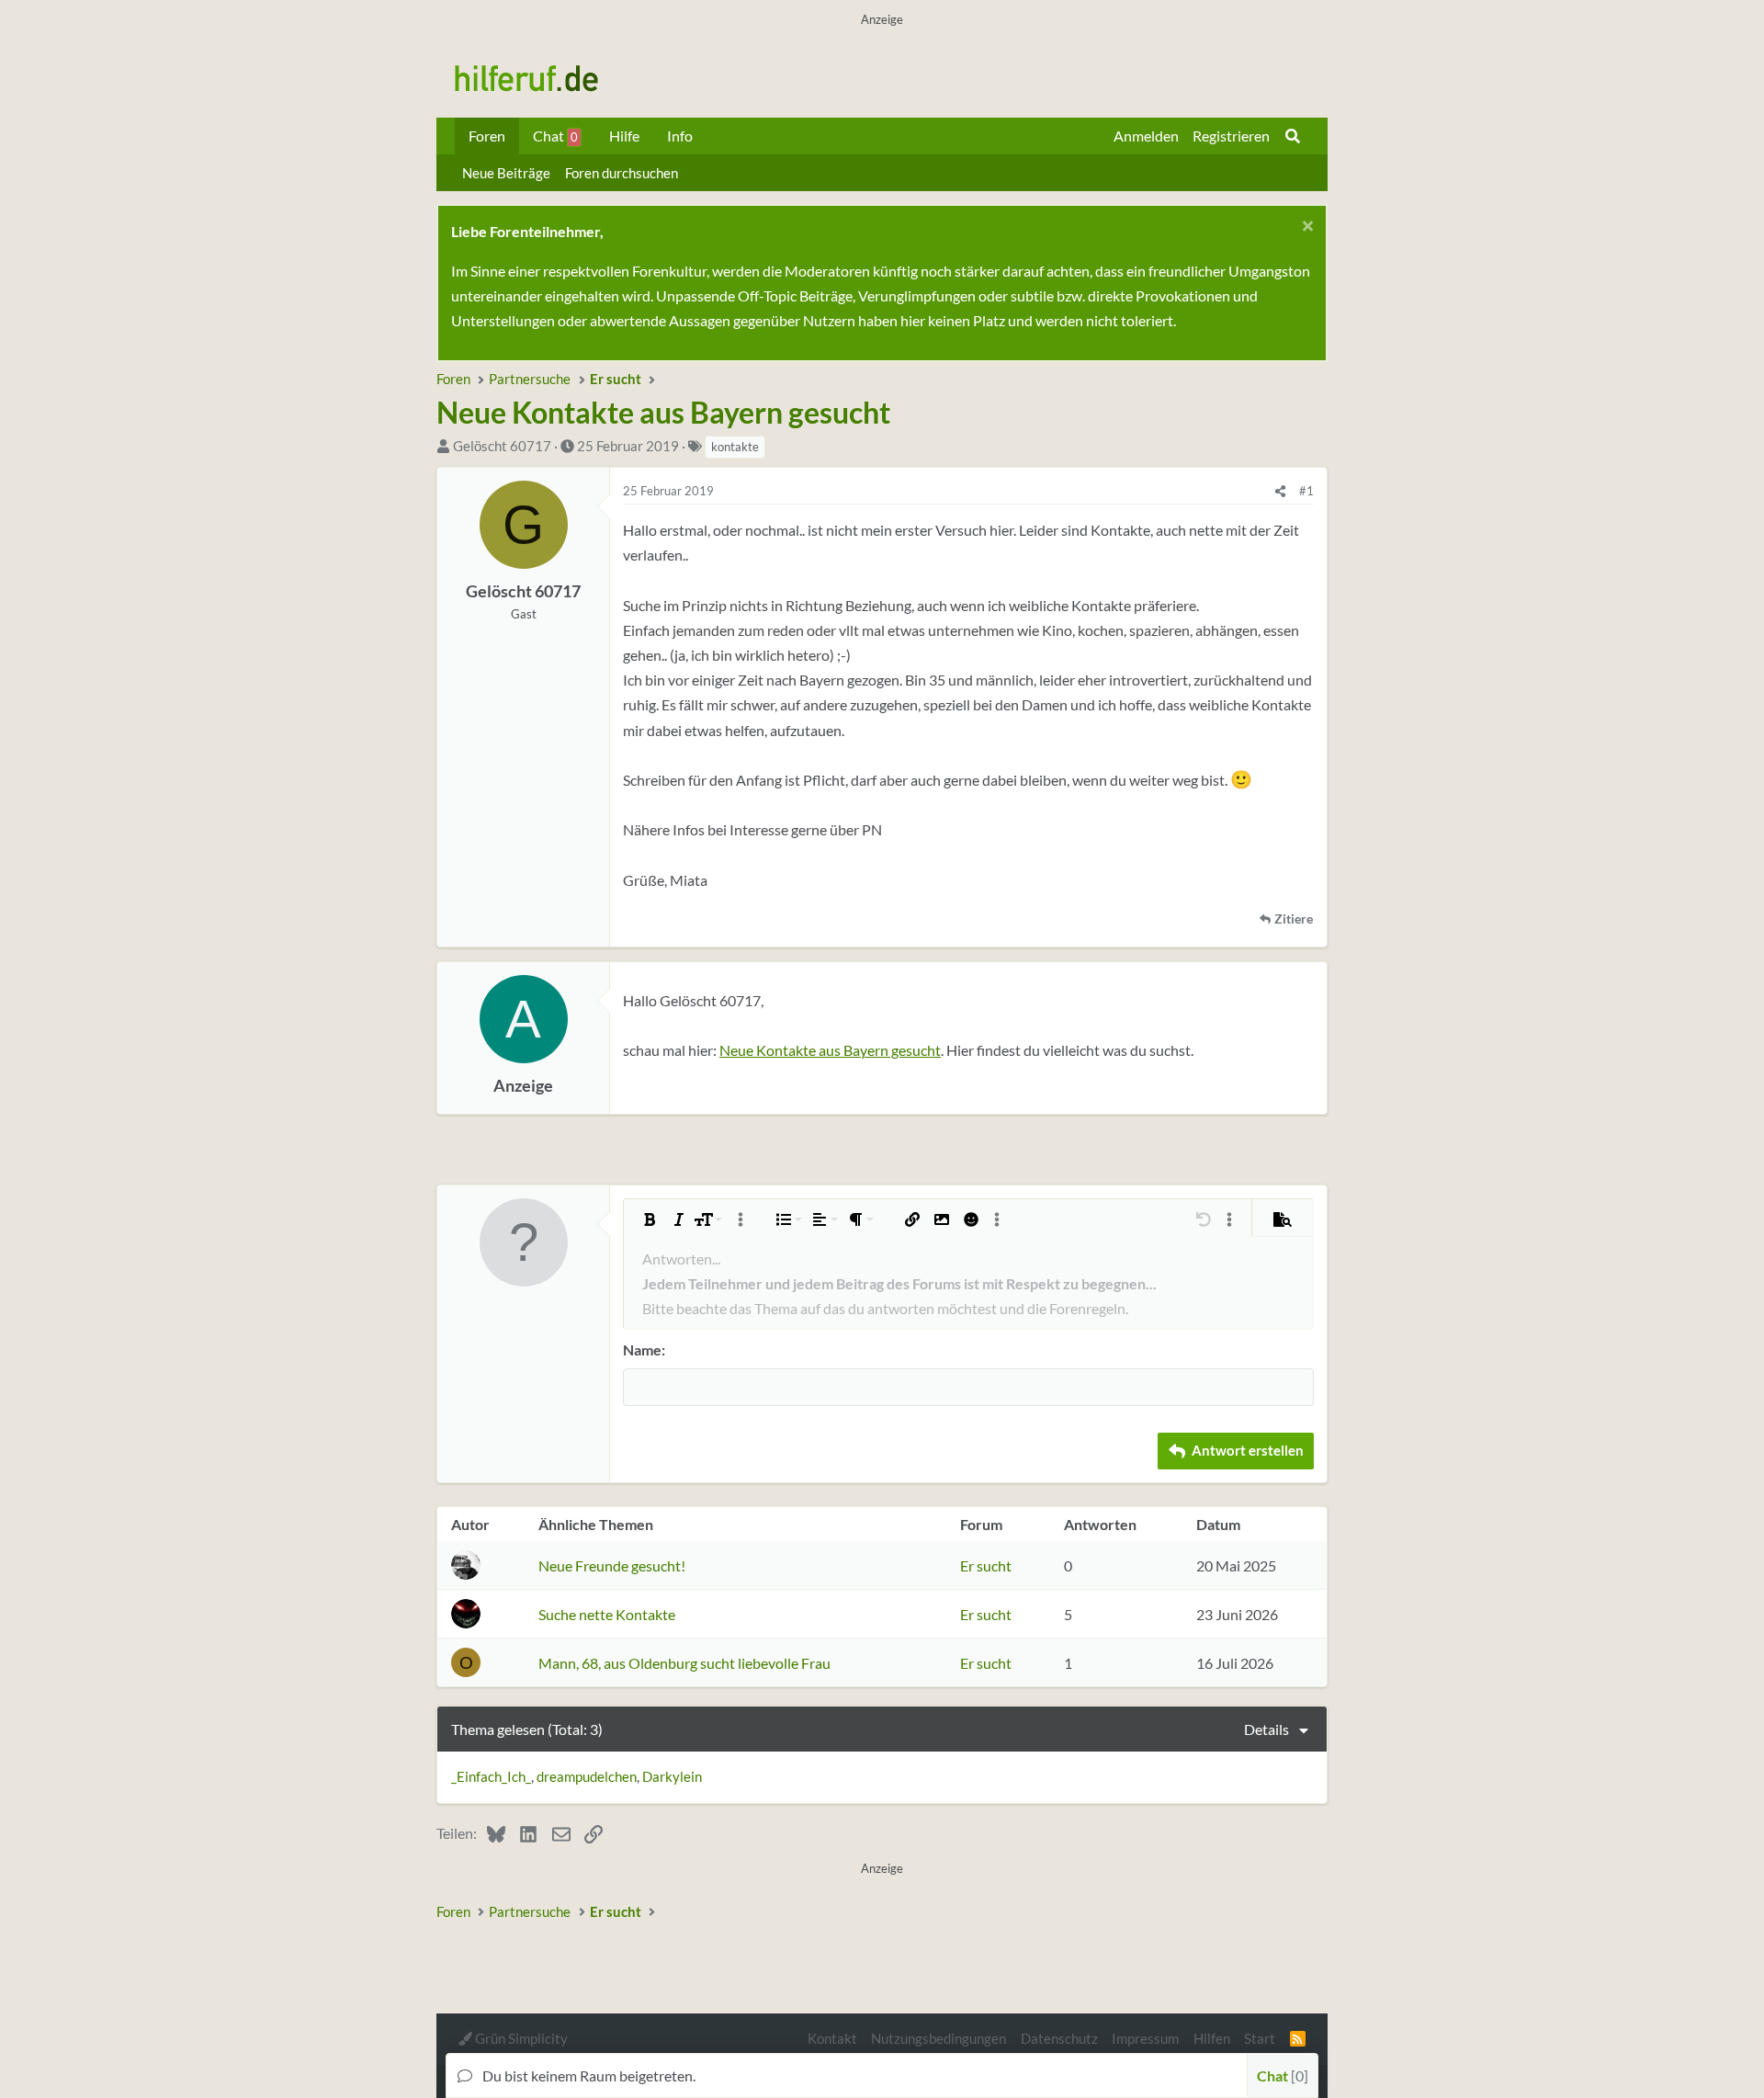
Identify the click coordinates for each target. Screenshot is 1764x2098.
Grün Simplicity (520, 2038)
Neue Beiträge (506, 173)
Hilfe (624, 136)
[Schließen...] (1305, 228)
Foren (487, 136)
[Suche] (1293, 136)
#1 (1306, 491)
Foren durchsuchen (622, 173)
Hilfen (1212, 2038)
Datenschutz (1059, 2038)
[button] (650, 1219)
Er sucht (986, 1565)
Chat (555, 136)
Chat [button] (1280, 2075)
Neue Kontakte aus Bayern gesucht (830, 1050)
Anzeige (523, 1086)
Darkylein (672, 1776)
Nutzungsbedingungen (939, 2038)
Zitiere (1294, 919)
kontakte (735, 447)
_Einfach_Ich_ (491, 1776)
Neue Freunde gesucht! (612, 1565)
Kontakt (832, 2038)
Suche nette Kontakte (607, 1614)
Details (1266, 1729)
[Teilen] (1280, 491)
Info (680, 136)
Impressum (1145, 2038)
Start (1260, 2038)
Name (642, 1350)
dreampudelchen (587, 1776)
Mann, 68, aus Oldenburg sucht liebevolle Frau (684, 1663)
